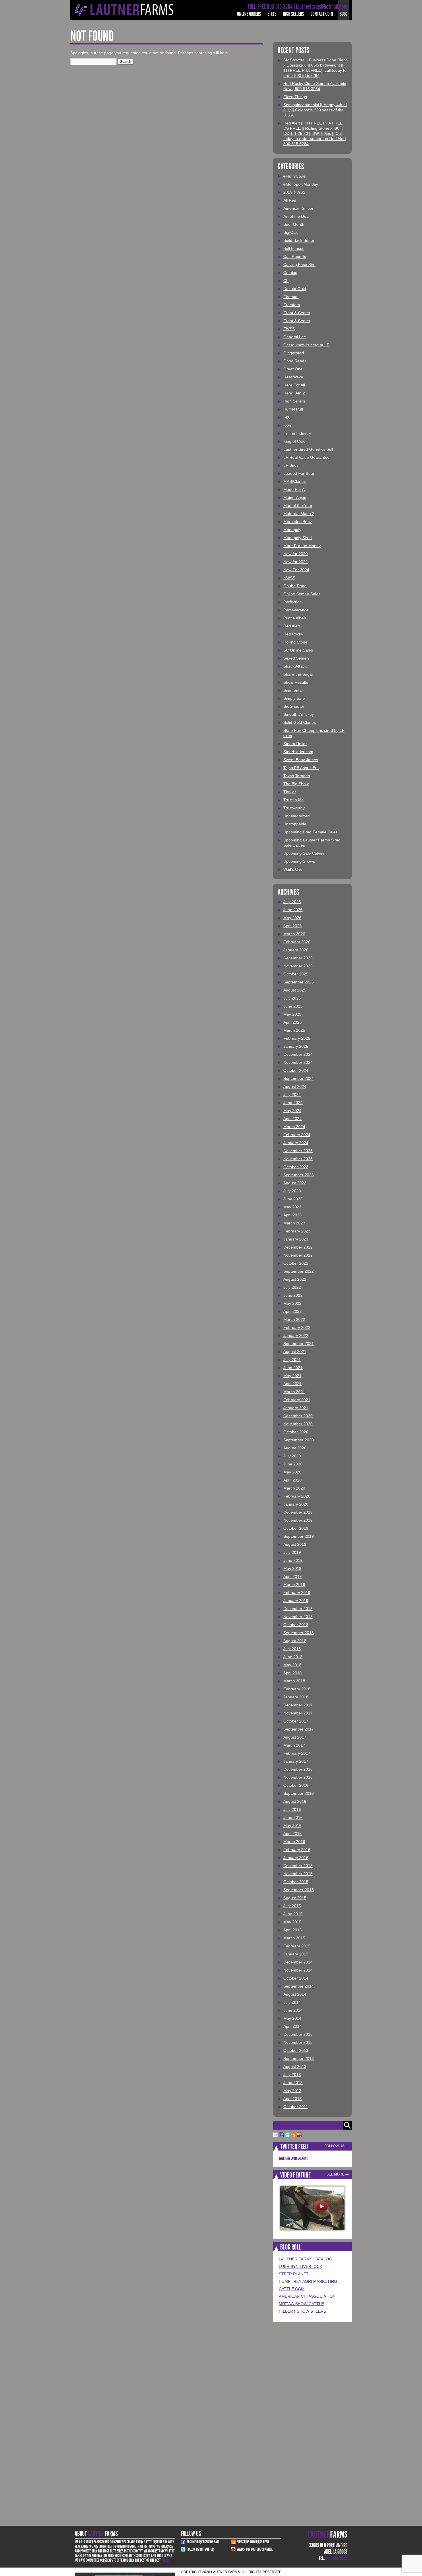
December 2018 (298, 1609)
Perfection (293, 602)
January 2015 (296, 1954)
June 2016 (293, 1817)
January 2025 (296, 1046)
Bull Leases (294, 248)
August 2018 (295, 1641)
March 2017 (294, 1745)
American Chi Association (307, 2296)
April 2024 (293, 1119)
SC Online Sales (298, 650)
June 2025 (293, 1006)
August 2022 (295, 1279)
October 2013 (296, 2050)
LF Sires (291, 465)
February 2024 (297, 1135)
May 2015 (292, 1922)
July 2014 (292, 2002)
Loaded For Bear (299, 473)
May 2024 (292, 1111)
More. (165, 2560)
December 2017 (298, 1705)
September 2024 (299, 1078)
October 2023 (296, 1167)
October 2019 (296, 1528)
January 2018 (296, 1697)
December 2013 (298, 2034)
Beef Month (294, 224)
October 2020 (296, 1432)
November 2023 (298, 1159)
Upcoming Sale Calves (304, 853)
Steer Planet (294, 2274)
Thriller (290, 792)
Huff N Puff (293, 409)
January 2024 (296, 1143)
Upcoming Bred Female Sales (310, 832)
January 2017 (296, 1761)
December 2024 (298, 1054)
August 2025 (295, 990)
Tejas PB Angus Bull (301, 768)
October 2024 (296, 1070)
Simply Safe (294, 698)
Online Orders (249, 14)
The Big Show (296, 784)
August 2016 (295, 1801)
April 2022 (293, 1311)
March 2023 (294, 1223)
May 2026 (292, 918)
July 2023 (292, 1191)
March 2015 (294, 1938)
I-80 (287, 417)
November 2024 (298, 1062)
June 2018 (293, 1657)
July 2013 (292, 2075)
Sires (272, 14)
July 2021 (292, 1360)
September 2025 (299, 982)
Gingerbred (294, 353)
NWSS (289, 578)
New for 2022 (296, 562)
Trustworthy (294, 808)
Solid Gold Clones (300, 722)
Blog (343, 14)
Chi (286, 281)
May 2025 (292, 1014)
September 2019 (299, 1536)
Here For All (294, 385)
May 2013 (292, 2091)
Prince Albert (295, 618)
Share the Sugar (298, 674)
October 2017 (296, 1721)
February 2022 (297, 1327)
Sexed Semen (296, 658)
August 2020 (295, 1448)
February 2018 (297, 1689)
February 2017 (297, 1753)
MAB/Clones (295, 481)
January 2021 (296, 1408)
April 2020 (293, 1480)
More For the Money (302, 546)
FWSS (289, 329)
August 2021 (295, 1352)
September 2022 (299, 1271)
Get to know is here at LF (306, 345)
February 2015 (297, 1946)
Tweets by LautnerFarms (293, 2158)
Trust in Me (294, 800)
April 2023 (293, 1215)
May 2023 (292, 1207)
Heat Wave (293, 377)
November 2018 (298, 1617)
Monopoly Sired (298, 538)
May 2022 (292, 1303)
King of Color (295, 441)
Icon (287, 425)
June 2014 (293, 2010)
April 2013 (293, 2099)
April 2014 (293, 2026)
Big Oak (291, 232)
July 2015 (292, 1906)
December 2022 (298, 1247)
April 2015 (293, 1930)
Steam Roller (295, 744)
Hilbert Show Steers (302, 2311)
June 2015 (293, 1914)
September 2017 (299, 1729)
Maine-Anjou (295, 497)
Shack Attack (295, 666)
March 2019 (294, 1585)
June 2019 (293, 1560)
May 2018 (292, 1665)
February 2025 (297, 1038)
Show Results (296, 682)
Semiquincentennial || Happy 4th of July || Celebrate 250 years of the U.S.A (315, 110)
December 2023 (298, 1151)
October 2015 (296, 1882)
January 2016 (296, 1858)
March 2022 (294, 1319)
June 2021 (293, 1368)
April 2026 (293, 926)
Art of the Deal (296, 216)
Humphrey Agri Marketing (308, 2281)
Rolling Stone (295, 642)
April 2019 (293, 1576)
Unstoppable (295, 824)
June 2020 (293, 1464)
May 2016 (292, 1825)
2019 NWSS (294, 192)
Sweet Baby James (301, 760)
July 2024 (292, 1094)
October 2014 (296, 1978)
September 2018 (299, 1633)
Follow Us (334, 2146)
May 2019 (292, 1568)
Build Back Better (299, 240)
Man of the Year (298, 506)
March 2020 (294, 1488)
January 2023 (296, 1239)
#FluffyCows (295, 176)
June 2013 (293, 2083)
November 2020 (298, 1424)
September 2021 (299, 1344)
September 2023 (299, 1175)
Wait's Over (294, 869)
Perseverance (296, 610)
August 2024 (295, 1086)
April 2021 (293, 1384)
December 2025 (298, 958)
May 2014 (292, 2018)
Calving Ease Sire (299, 265)
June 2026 (293, 910)
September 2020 (299, 1440)
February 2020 (297, 1496)
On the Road (295, 586)
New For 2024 (296, 570)
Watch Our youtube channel (255, 2549)
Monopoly (292, 530)
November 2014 (298, 1970)
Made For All (295, 489)
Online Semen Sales (302, 594)
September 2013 (299, 2058)
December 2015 (298, 1866)
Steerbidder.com (298, 752)
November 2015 (298, 1874)
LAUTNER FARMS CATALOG (305, 2259)
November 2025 (298, 966)
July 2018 (292, 1649)
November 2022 (298, 1255)
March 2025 (294, 1030)
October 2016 (296, 1785)
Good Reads (295, 361)
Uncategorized (297, 816)
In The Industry (297, 433)
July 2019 (292, 1552)
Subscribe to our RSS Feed (253, 2542)
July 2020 (292, 1456)
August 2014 (295, 1994)
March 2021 (294, 1392)
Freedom (292, 305)
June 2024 (293, 1103)
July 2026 (292, 902)
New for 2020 (296, 554)
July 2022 (292, 1287)
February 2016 (297, 1850)
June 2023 (293, 1199)
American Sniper (298, 208)
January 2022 (296, 1335)
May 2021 (292, 1376)
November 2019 (298, 1520)
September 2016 (299, 1793)
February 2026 (297, 942)
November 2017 (298, 1713)
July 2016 (292, 1809)
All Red (290, 200)
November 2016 (298, 1777)
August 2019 (295, 1544)
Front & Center (297, 313)
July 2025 (292, 998)
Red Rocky (293, 634)
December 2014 (298, 1962)
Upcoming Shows (299, 861)
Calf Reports (295, 256)
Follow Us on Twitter (200, 2549)
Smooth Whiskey (299, 714)
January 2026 (296, 950)
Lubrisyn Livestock (300, 2266)
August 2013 (295, 2066)
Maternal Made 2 (299, 514)
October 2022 (296, 1263)
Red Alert (292, 626)
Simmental (293, 690)
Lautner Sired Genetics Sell (308, 449)
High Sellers (294, 14)
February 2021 (297, 1400)
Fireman (291, 297)
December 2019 (298, 1512)
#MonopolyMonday (301, 184)
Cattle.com (292, 2289)
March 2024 (294, 1127)
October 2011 (296, 2107)
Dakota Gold (295, 289)
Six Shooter (294, 706)
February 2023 (297, 1231)
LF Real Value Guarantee (306, 457)
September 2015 (299, 1890)
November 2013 (298, 2042)
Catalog (290, 273)
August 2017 (295, 1737)
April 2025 (293, 1022)
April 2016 (293, 1834)
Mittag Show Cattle (301, 2304)
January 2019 (296, 1601)
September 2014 (299, 1986)
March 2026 (294, 934)
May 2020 (292, 1472)
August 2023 (295, 1183)
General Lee (295, 337)
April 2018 (293, 1673)
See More (335, 2174)
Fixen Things (295, 97)
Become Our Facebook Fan (203, 2542)
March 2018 (294, 1681)
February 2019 (297, 1593)
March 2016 (294, 1842)
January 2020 (296, 1504)
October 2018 (296, 1625)
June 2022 (293, 1295)
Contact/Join (322, 14)
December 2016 (298, 1769)
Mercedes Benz (298, 522)
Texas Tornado (297, 776)
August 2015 (295, 1898)
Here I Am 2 (294, 393)
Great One (293, 369)
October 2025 (296, 974)
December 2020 (298, 1416)
